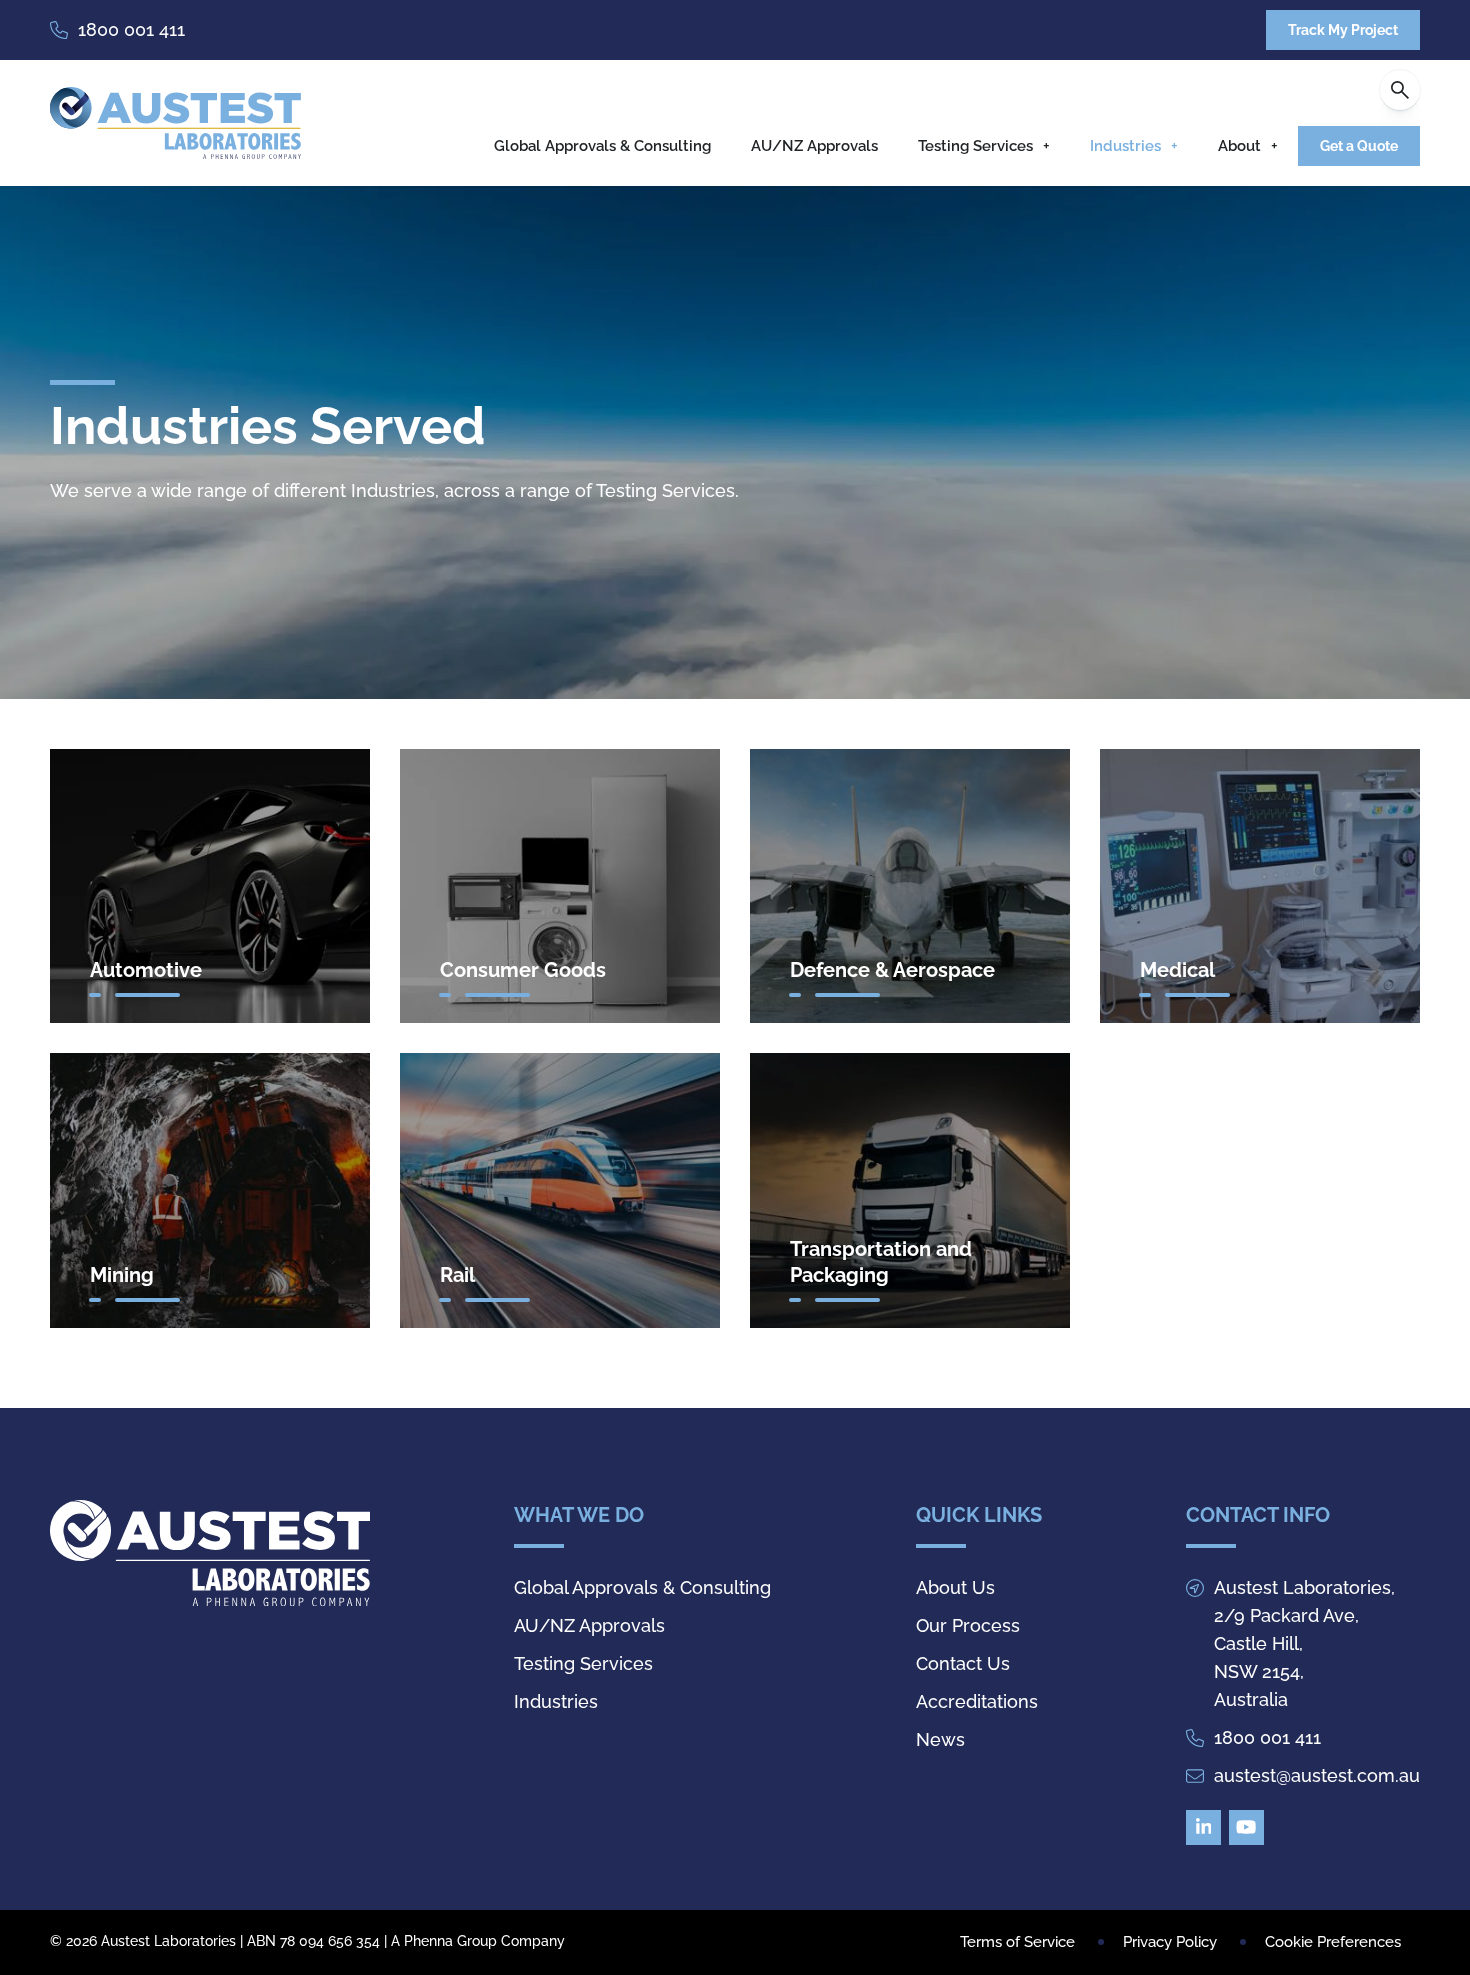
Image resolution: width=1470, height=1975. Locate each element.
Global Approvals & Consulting (602, 146)
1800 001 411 (131, 29)
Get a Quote (1359, 146)
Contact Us (963, 1663)
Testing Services (975, 146)
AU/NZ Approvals (814, 146)
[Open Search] (1400, 90)
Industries (1125, 146)
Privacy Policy (1170, 1942)
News (940, 1739)
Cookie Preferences (1333, 1942)
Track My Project (1343, 30)
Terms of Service (1017, 1942)
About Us (955, 1587)
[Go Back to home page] (175, 123)
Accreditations (977, 1701)
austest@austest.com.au (1317, 1775)
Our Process (968, 1625)
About (1239, 146)
